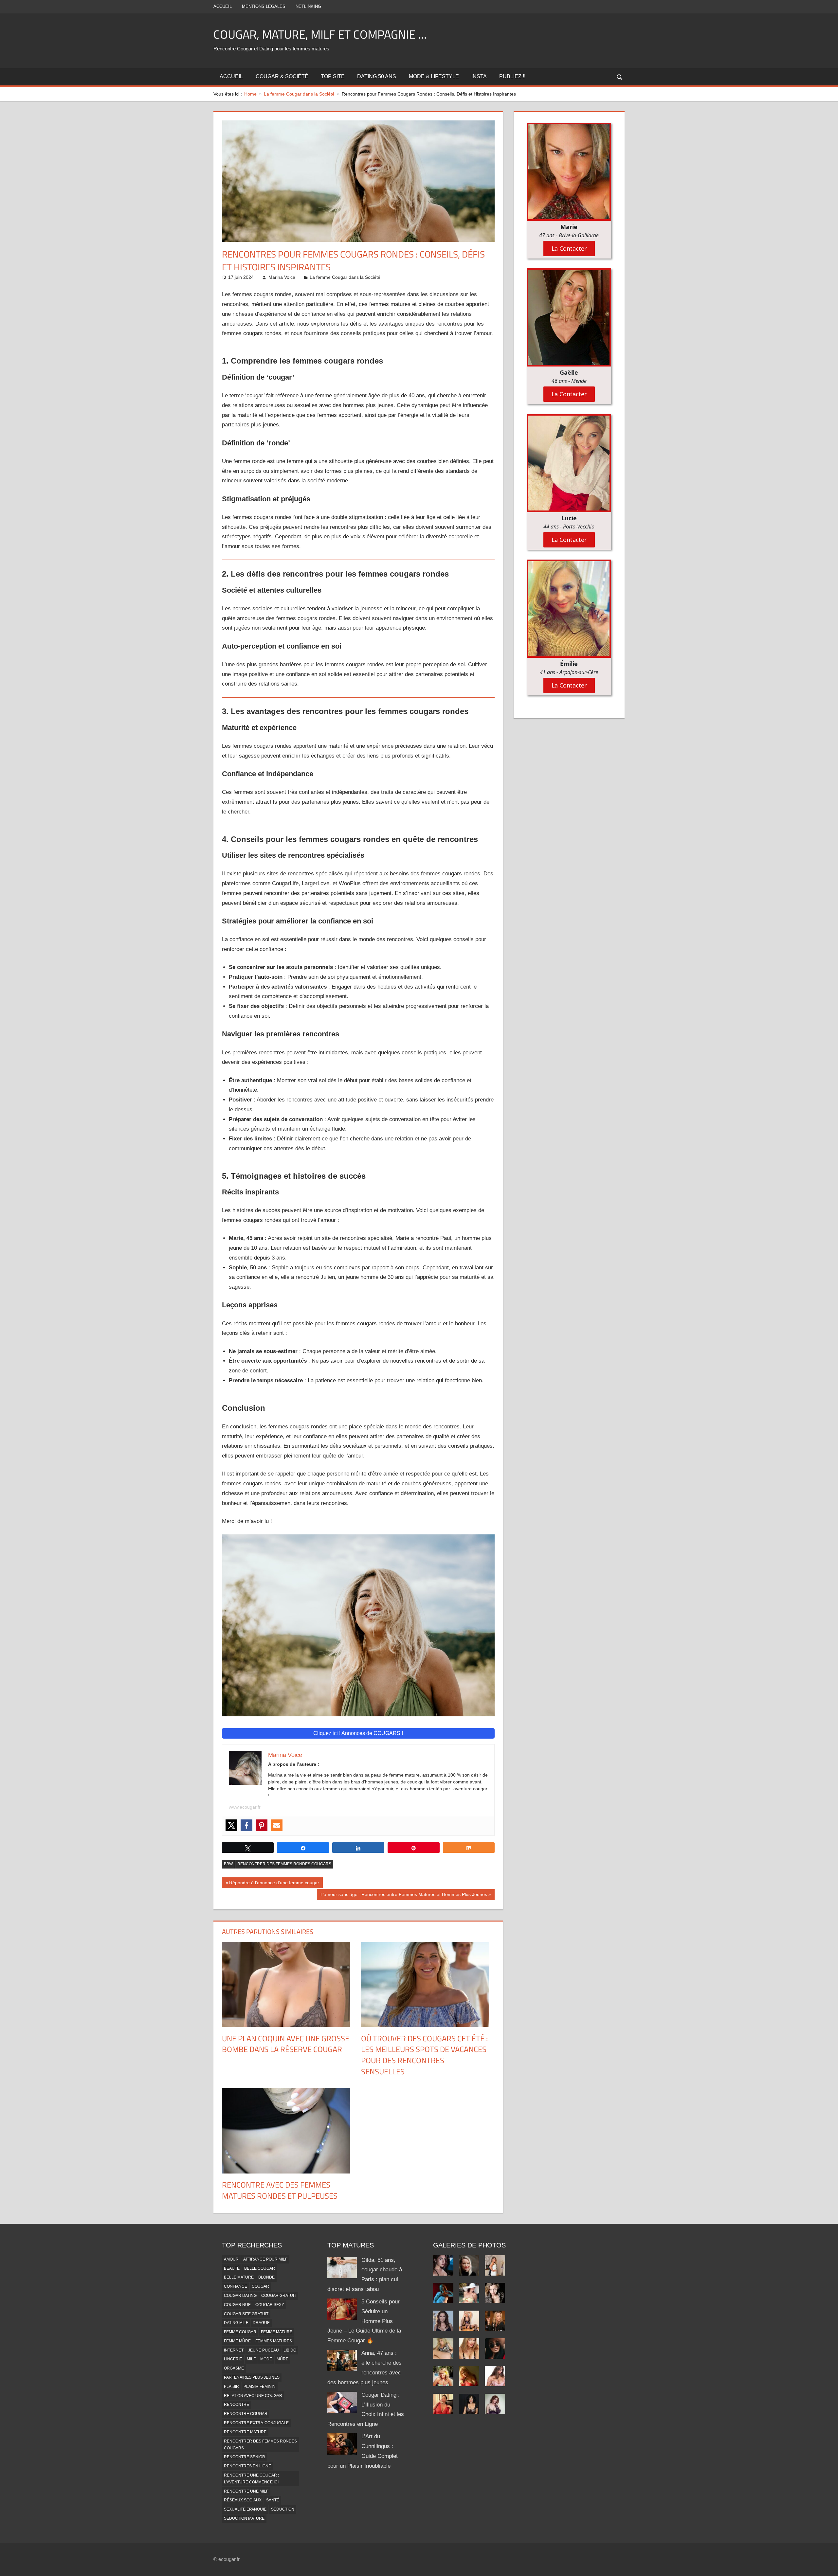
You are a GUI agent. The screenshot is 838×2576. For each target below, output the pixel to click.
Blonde (266, 2277)
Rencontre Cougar (246, 2414)
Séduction (283, 2509)
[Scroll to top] (827, 2565)
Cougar (260, 2286)
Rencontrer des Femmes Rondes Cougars (284, 1864)
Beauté (232, 2268)
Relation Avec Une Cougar (253, 2396)
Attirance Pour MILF (265, 2259)
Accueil (223, 6)
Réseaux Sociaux (243, 2500)
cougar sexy (270, 2305)
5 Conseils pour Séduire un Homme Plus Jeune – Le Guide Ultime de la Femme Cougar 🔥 (364, 2321)
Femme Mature (277, 2332)
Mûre (282, 2359)
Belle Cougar (260, 2268)
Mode (266, 2359)
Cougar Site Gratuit (246, 2314)
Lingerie (233, 2359)
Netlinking (308, 6)
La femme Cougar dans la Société (345, 277)
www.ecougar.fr (245, 1807)
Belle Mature (239, 2277)
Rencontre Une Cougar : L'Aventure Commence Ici (251, 2479)
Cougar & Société (282, 76)
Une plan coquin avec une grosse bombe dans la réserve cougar (286, 2044)
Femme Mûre (237, 2341)
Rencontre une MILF (246, 2491)
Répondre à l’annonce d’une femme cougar (274, 1884)
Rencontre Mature (245, 2432)
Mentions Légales (264, 6)
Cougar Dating (240, 2296)
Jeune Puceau (264, 2350)
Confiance (236, 2286)
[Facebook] (246, 1825)
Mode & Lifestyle (434, 76)
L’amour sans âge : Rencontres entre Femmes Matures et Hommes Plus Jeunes (404, 1896)
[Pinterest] (262, 1825)
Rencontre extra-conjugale (256, 2423)
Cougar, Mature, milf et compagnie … (320, 34)
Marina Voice (282, 277)
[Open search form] (620, 77)
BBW (228, 1864)
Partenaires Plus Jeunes (252, 2377)
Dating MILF (236, 2323)
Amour (231, 2259)
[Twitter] (231, 1825)
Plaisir (231, 2387)
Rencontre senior (245, 2457)
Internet (234, 2350)
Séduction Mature (244, 2518)
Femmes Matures (274, 2341)
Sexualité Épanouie (245, 2509)
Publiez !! (512, 76)
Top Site (333, 76)
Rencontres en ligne (247, 2466)
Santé (273, 2500)
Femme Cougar (240, 2332)
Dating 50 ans (377, 76)
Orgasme (234, 2368)
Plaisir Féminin (260, 2387)
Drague (261, 2323)
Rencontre (237, 2405)
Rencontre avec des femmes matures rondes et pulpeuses (280, 2190)
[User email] (277, 1825)
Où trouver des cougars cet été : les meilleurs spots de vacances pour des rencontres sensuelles (424, 2055)
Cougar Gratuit (279, 2296)
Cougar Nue (237, 2305)
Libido (290, 2350)
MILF (251, 2359)
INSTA (479, 76)
